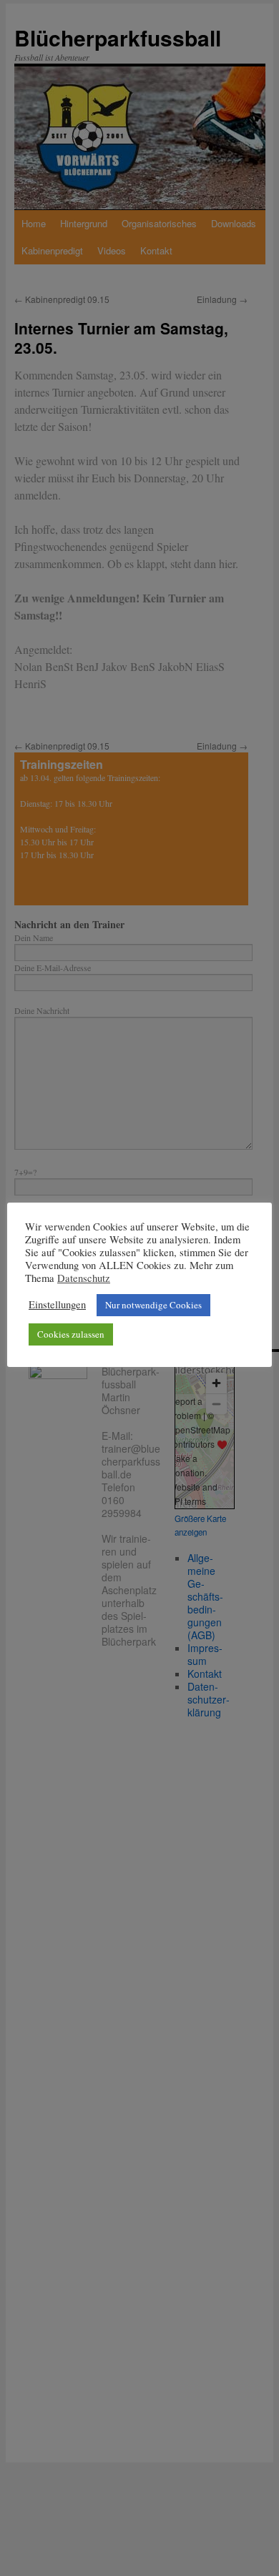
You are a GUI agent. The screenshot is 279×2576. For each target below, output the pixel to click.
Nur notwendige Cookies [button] (153, 1305)
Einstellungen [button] (57, 1305)
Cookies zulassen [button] (71, 1334)
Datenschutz (84, 1278)
